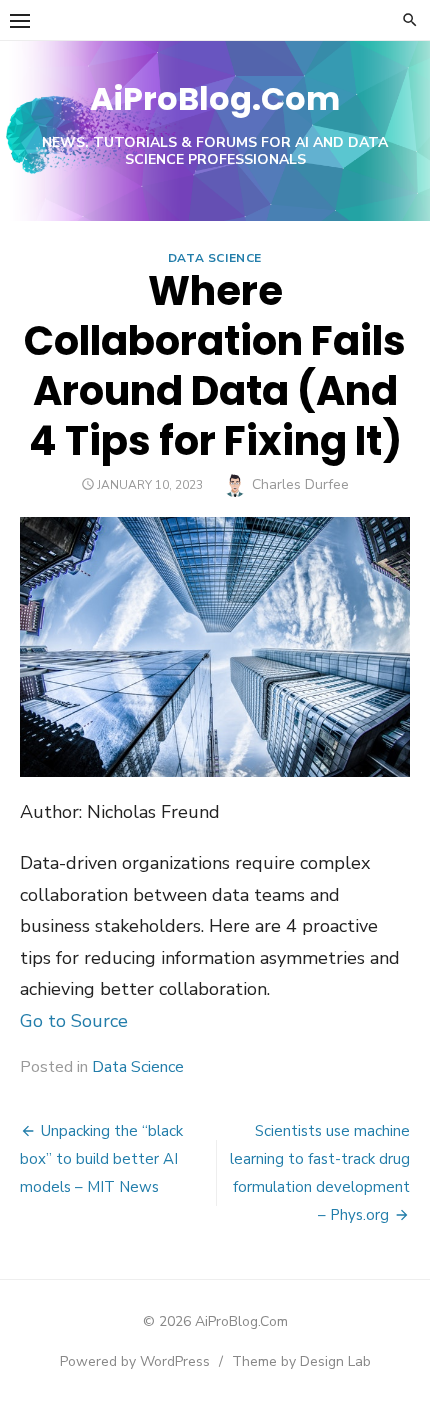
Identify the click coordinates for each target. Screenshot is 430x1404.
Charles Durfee (300, 484)
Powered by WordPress (135, 1361)
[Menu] (20, 20)
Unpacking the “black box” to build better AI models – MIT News (101, 1159)
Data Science (215, 258)
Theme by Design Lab (301, 1361)
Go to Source (74, 1021)
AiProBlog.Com (215, 98)
